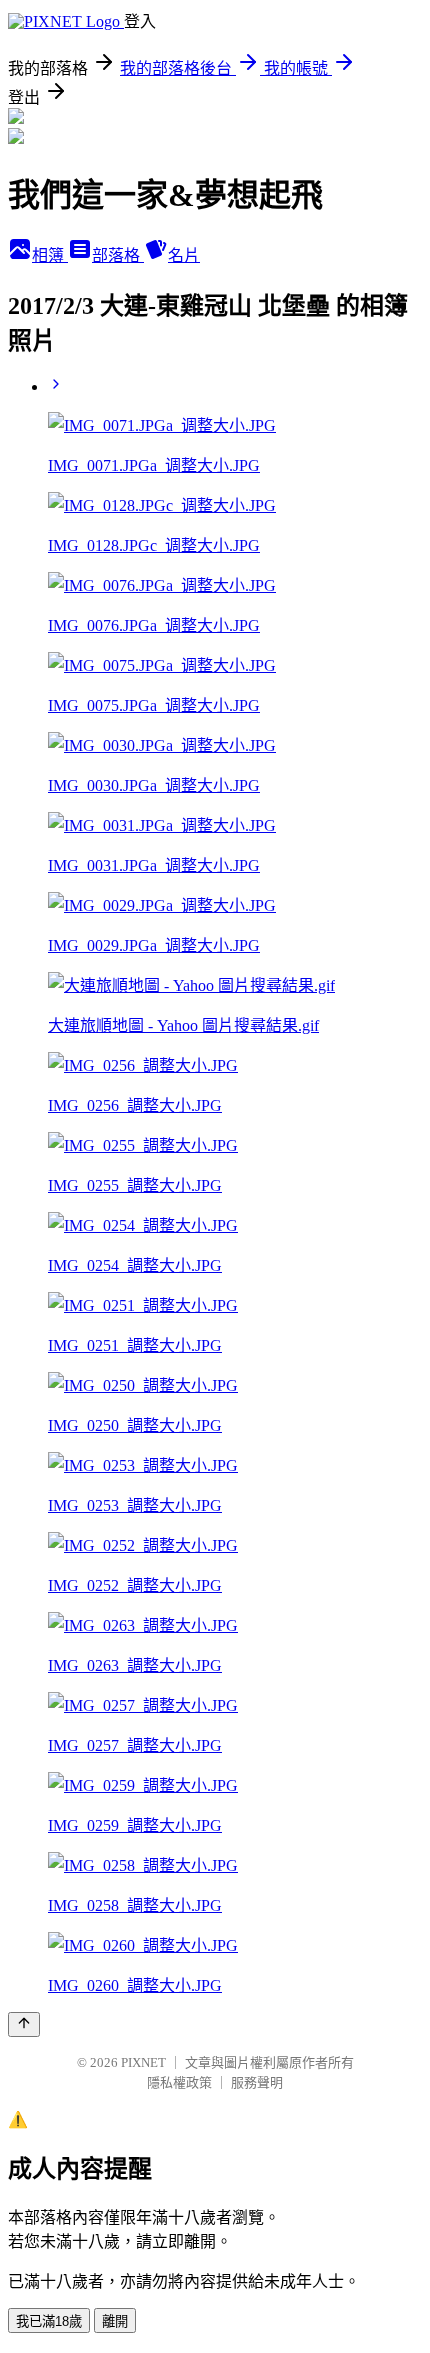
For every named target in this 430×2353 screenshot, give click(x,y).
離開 (115, 2321)
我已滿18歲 (49, 2321)
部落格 (118, 255)
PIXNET (143, 2062)
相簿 (50, 255)
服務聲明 (257, 2082)
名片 (184, 255)
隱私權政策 (179, 2082)
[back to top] (24, 2024)
